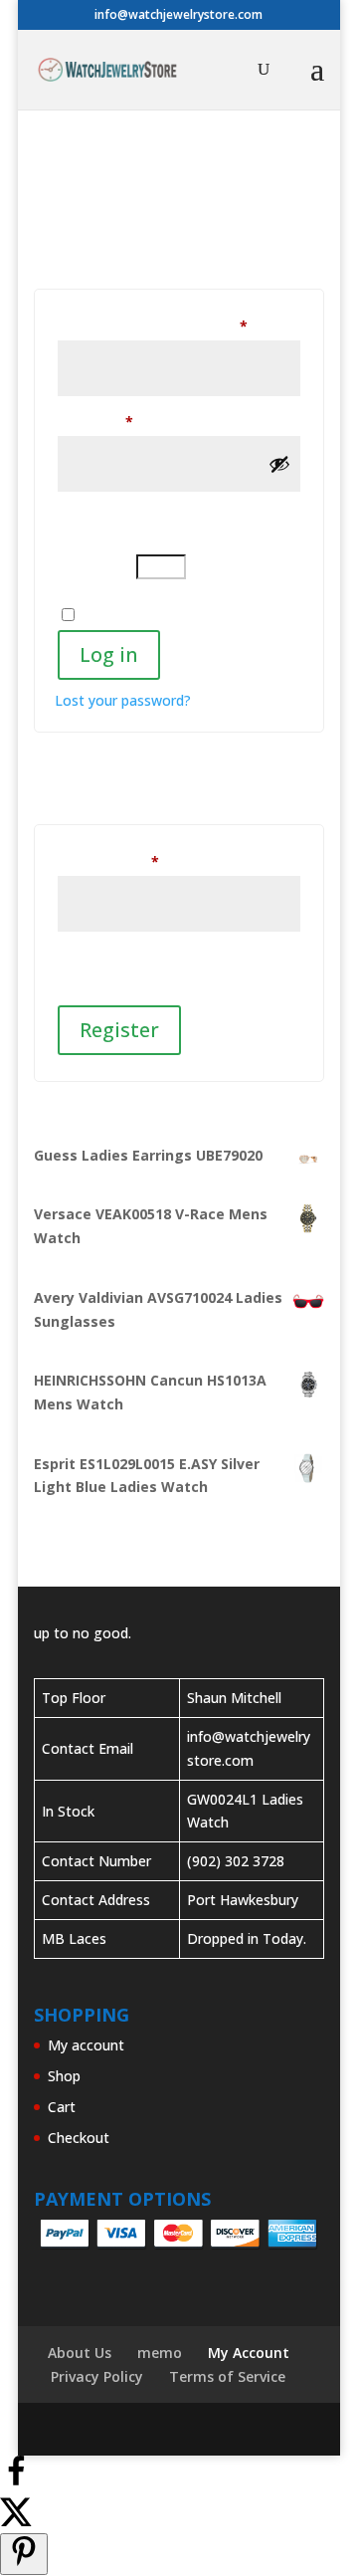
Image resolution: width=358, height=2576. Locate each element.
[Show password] (279, 464)
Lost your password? (123, 700)
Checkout (79, 2138)
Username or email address (179, 325)
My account (86, 2045)
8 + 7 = (95, 559)
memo (160, 2353)
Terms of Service (227, 2376)
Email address (136, 861)
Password (123, 421)
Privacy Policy (97, 2376)
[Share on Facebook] (16, 2482)
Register (119, 1030)
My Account (249, 2353)
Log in (109, 654)
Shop (64, 2076)
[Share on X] (16, 2521)
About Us (80, 2353)
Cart (62, 2107)
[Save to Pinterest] (24, 2554)
